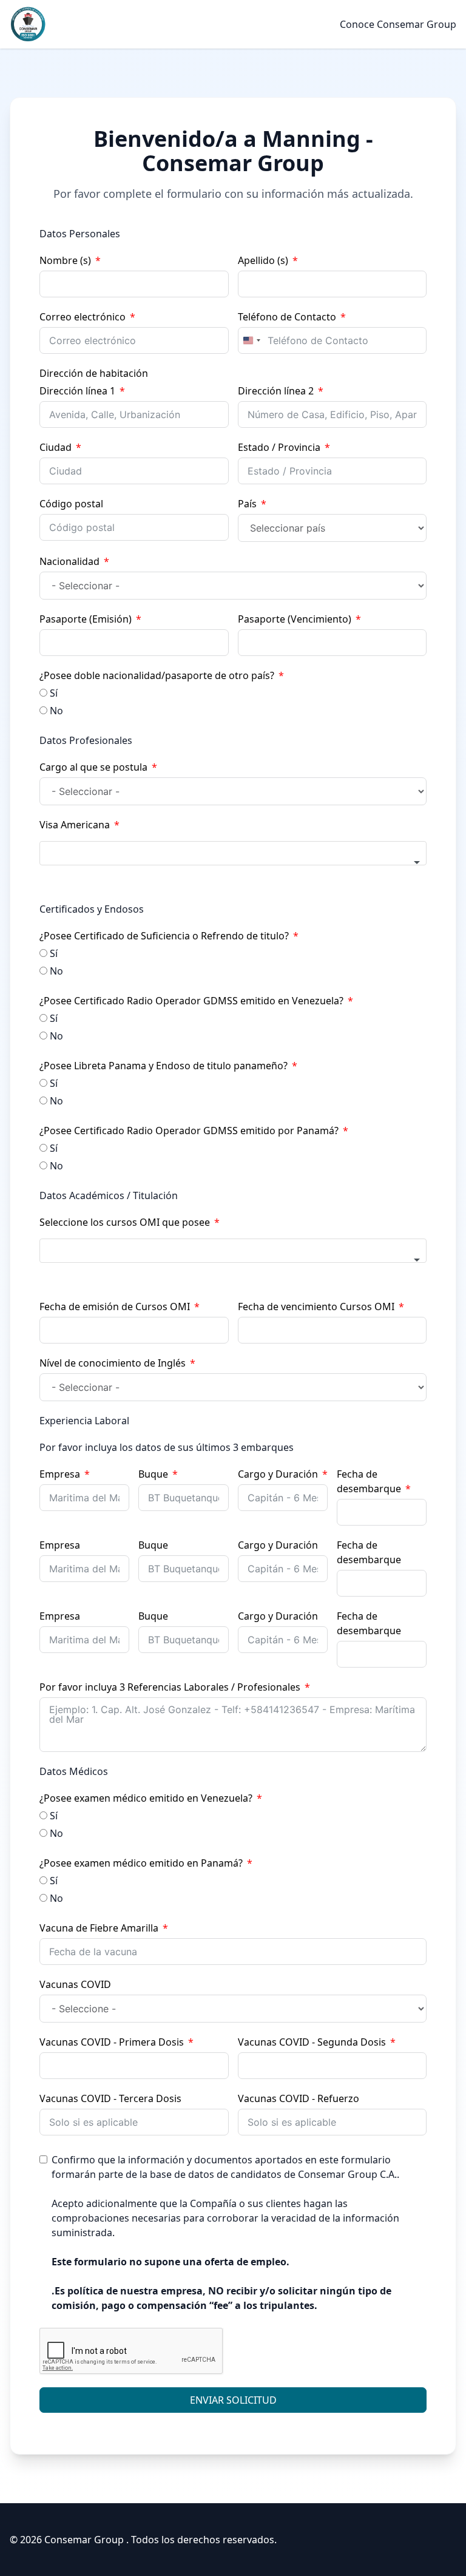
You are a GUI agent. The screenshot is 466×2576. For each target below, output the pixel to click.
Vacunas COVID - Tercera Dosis (110, 2098)
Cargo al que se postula (93, 767)
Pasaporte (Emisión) (86, 619)
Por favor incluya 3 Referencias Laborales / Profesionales (170, 1687)
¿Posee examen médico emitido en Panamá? (141, 1863)
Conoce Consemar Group (398, 24)
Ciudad (56, 447)
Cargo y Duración (278, 1474)
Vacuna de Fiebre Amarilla (99, 1928)
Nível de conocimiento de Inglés (113, 1363)
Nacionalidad (69, 561)
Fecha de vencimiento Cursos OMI (316, 1307)
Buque (153, 1474)
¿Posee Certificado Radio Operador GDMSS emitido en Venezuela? (191, 1001)
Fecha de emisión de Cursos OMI (115, 1307)
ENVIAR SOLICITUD (233, 2400)
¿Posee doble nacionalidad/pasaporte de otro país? (157, 675)
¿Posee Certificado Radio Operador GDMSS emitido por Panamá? (189, 1131)
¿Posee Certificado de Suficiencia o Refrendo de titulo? (164, 936)
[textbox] (233, 853)
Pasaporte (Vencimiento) (295, 619)
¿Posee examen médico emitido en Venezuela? (146, 1798)
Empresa (60, 1474)
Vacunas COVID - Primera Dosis (112, 2042)
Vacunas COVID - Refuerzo (299, 2098)
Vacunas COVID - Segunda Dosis (312, 2042)
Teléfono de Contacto (287, 317)
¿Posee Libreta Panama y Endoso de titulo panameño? (164, 1066)
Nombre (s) (65, 260)
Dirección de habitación (94, 373)
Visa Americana (75, 825)
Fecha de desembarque (369, 1481)
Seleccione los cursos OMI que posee (125, 1222)
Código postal (71, 504)
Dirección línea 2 (276, 391)
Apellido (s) (263, 260)
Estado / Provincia (279, 447)
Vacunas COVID (75, 1984)
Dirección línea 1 (77, 391)
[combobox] (251, 340)
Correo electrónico (83, 317)
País (247, 504)
